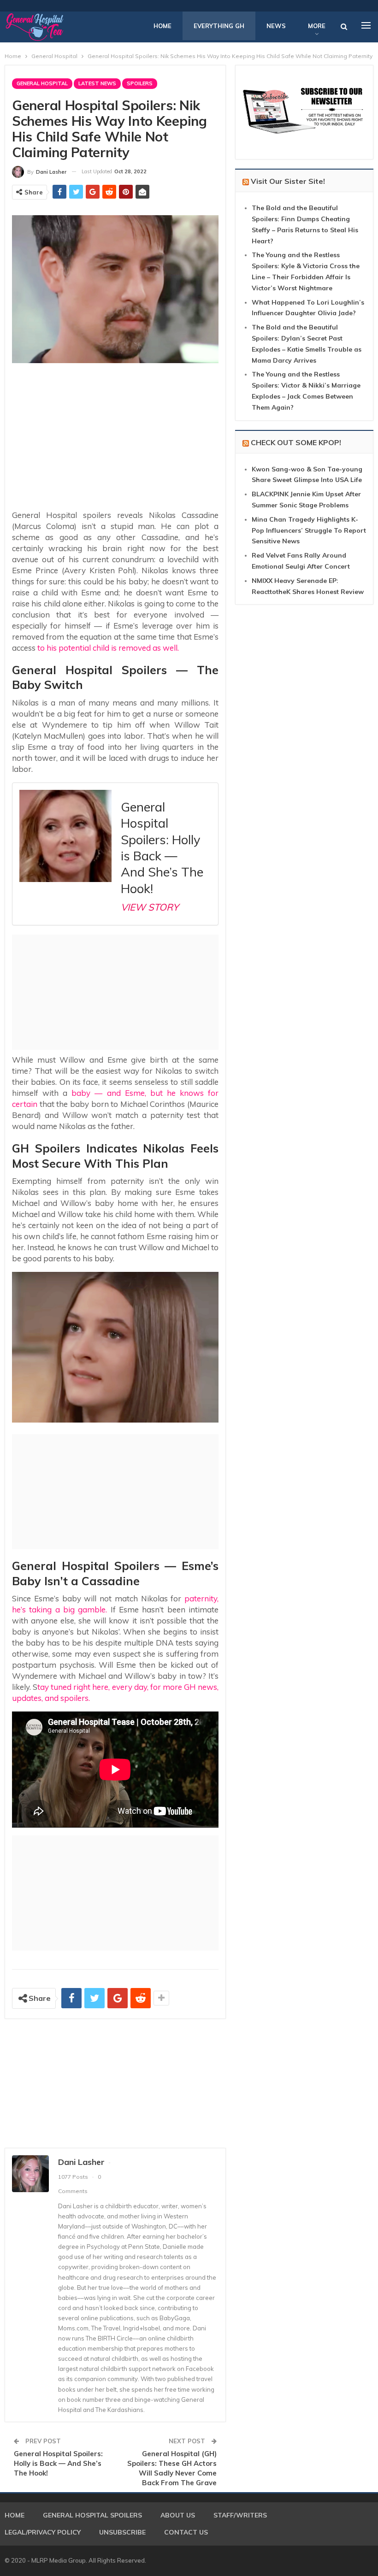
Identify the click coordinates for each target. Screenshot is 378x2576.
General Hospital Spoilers (92, 2515)
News (276, 26)
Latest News (97, 83)
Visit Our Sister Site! (288, 181)
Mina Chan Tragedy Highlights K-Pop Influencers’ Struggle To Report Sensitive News (309, 530)
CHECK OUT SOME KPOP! (296, 442)
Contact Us (186, 2532)
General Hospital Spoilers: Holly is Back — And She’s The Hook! (58, 2463)
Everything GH (219, 26)
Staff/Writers (240, 2515)
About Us (178, 2515)
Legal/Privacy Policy (43, 2532)
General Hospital (42, 83)
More (317, 26)
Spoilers (140, 83)
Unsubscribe (122, 2532)
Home (162, 26)
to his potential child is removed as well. (108, 648)
